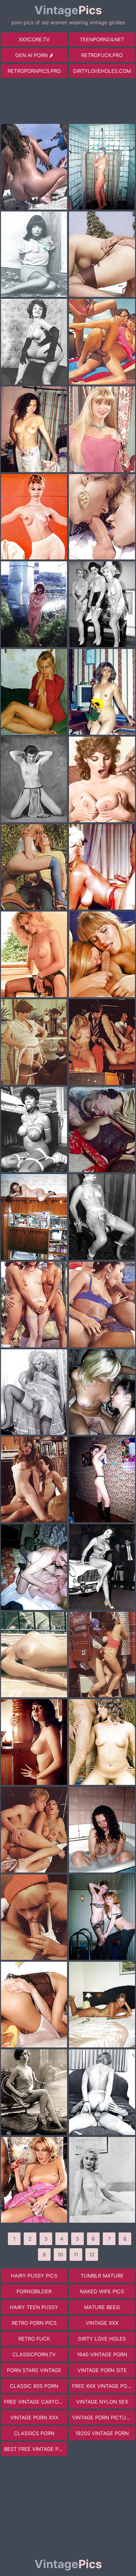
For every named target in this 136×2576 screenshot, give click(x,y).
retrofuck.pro (102, 55)
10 (60, 2255)
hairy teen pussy (34, 2307)
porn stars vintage (34, 2370)
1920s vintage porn (102, 2433)
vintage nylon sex (102, 2402)
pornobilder (34, 2291)
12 (92, 2255)
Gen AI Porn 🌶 (34, 55)
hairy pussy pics (34, 2276)
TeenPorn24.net (102, 39)
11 (76, 2255)
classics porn (34, 2433)
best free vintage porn (36, 2449)
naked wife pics (102, 2291)
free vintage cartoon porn (36, 2402)
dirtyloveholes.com (102, 71)
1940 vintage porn (102, 2354)
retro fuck (34, 2339)
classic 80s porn (34, 2386)
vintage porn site (102, 2370)
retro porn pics (34, 2323)
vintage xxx (102, 2323)
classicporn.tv (34, 2354)
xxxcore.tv (34, 39)
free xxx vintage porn (103, 2386)
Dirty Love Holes (102, 2339)
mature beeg (102, 2307)
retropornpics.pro (34, 71)
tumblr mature (102, 2276)
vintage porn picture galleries (104, 2417)
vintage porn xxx (34, 2417)
